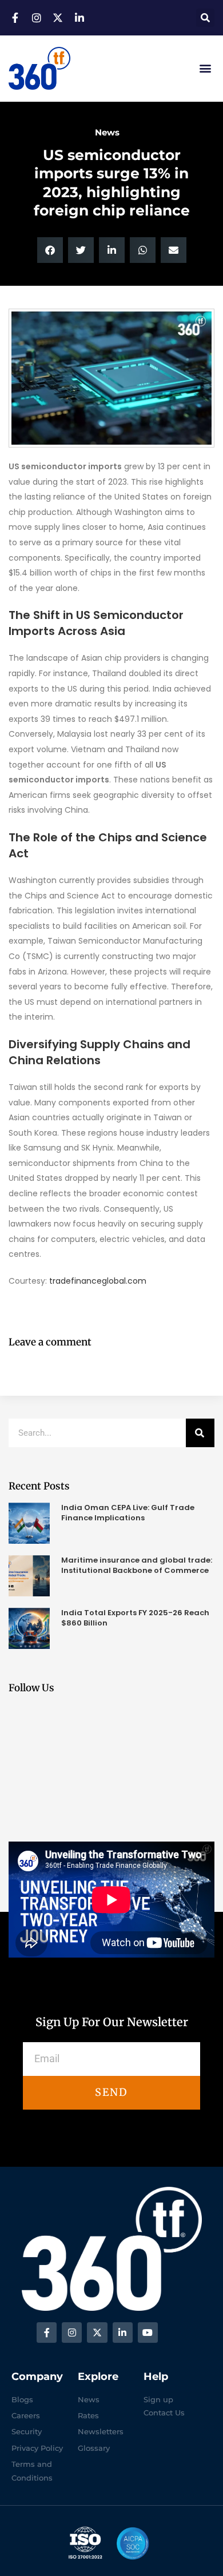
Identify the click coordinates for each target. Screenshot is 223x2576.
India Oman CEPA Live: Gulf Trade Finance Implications (128, 1513)
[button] (205, 18)
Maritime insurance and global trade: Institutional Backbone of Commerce (137, 1565)
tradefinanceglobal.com (98, 1281)
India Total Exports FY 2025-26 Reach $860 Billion (135, 1618)
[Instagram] (72, 2332)
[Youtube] (148, 2332)
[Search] (200, 1433)
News (107, 132)
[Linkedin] (123, 2332)
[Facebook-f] (47, 2332)
